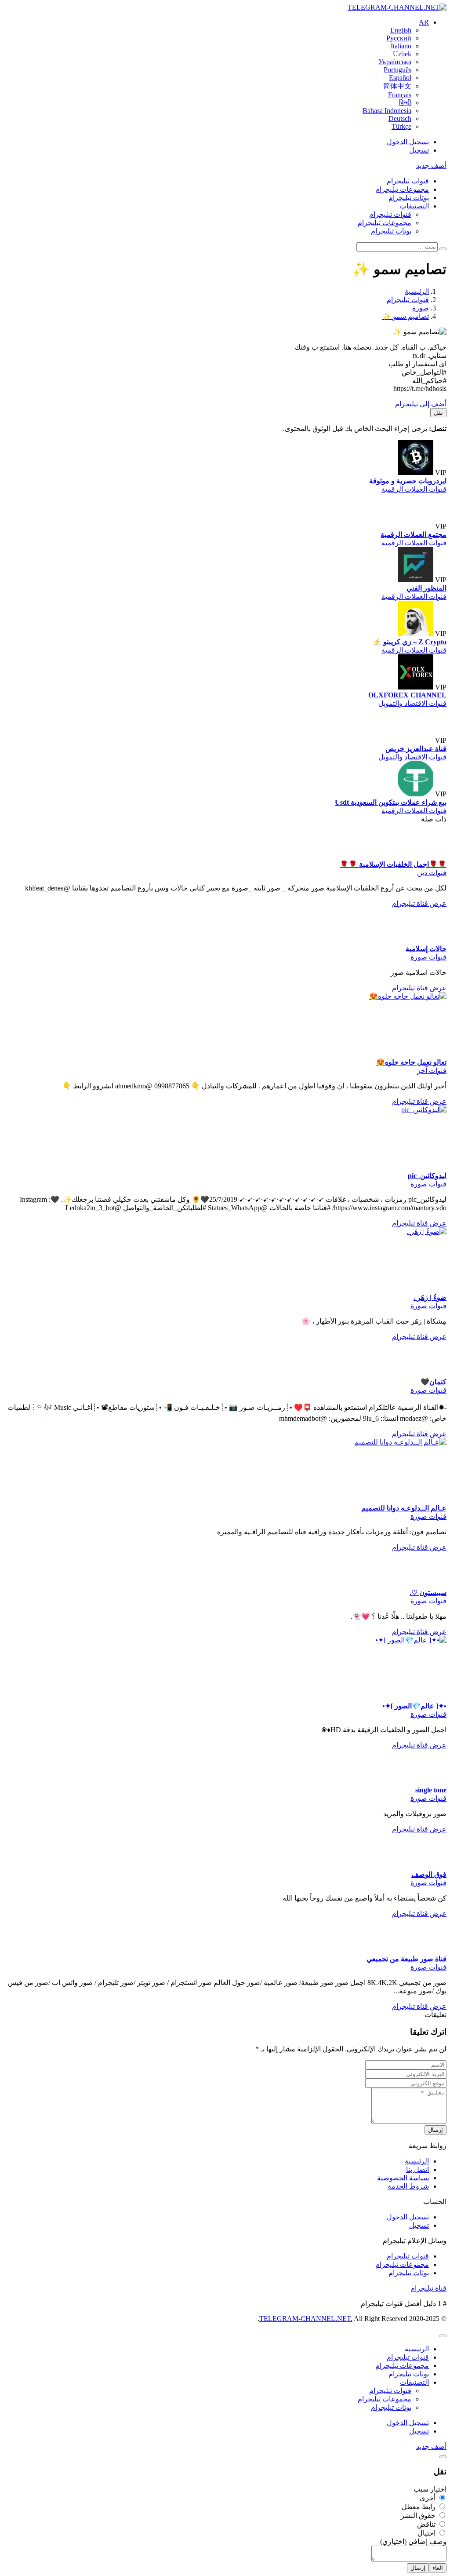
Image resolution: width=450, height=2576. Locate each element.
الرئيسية (417, 2161)
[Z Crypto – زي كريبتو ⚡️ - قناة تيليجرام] (416, 633)
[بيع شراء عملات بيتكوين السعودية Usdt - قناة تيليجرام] (416, 794)
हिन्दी (405, 103)
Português (397, 70)
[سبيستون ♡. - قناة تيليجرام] (429, 1584)
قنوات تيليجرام (408, 181)
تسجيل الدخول (408, 142)
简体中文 (397, 86)
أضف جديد (431, 166)
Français (400, 95)
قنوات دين (432, 873)
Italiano (401, 46)
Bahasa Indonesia (387, 111)
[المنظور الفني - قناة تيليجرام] (416, 580)
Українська (395, 62)
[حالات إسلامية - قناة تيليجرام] (429, 940)
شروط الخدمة (408, 2186)
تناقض (427, 2524)
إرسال (435, 2130)
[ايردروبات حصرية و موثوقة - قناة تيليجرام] (416, 473)
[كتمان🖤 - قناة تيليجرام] (429, 1374)
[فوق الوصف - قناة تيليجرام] (429, 1866)
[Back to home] (397, 7)
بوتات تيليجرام (409, 198)
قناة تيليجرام (428, 2288)
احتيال (427, 2533)
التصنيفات (414, 206)
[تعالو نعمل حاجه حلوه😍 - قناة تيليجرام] (381, 996)
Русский (399, 38)
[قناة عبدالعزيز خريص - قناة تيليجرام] (416, 740)
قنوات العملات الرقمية (414, 489)
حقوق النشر (419, 2516)
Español (400, 78)
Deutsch (400, 119)
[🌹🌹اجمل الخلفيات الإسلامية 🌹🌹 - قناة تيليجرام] (429, 856)
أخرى (428, 2498)
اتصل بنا (417, 2169)
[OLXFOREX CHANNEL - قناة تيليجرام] (416, 687)
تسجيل (419, 150)
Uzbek (402, 54)
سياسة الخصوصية (403, 2178)
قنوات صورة (428, 957)
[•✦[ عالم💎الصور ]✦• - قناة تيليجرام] (381, 1640)
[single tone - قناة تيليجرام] (429, 1782)
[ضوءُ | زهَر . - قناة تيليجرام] (381, 1231)
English (401, 30)
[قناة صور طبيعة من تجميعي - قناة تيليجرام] (429, 1950)
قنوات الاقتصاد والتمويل (412, 703)
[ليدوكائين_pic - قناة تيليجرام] (381, 1110)
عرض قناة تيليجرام (419, 903)
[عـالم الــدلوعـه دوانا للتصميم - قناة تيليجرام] (381, 1442)
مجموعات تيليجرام (402, 189)
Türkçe (401, 126)
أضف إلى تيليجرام (421, 404)
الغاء (438, 2568)
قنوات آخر (432, 1071)
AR (424, 22)
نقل (438, 413)
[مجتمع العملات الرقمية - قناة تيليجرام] (416, 526)
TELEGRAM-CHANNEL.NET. (306, 2319)
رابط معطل (419, 2507)
